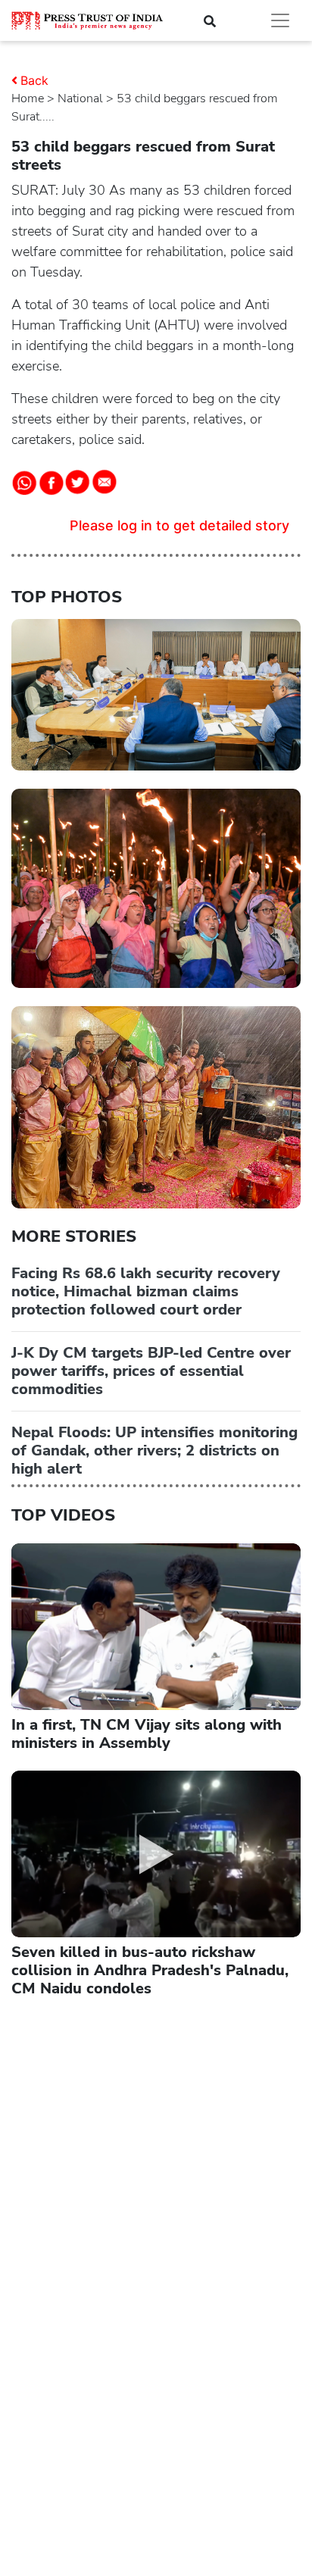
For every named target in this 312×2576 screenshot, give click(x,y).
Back (34, 80)
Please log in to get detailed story (179, 525)
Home (28, 98)
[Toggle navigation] (280, 20)
